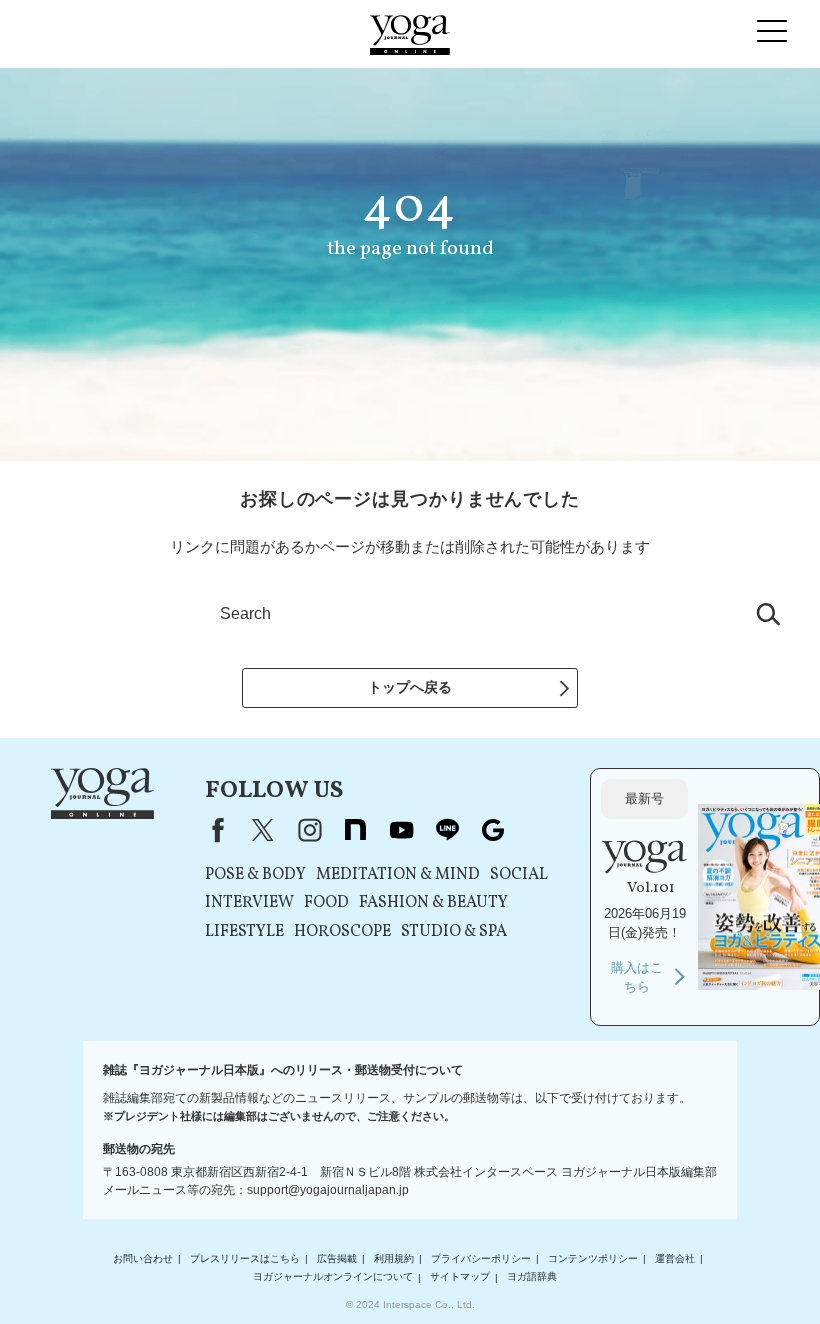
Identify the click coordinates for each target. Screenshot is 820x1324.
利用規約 (394, 1258)
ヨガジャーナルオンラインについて (333, 1277)
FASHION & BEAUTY (433, 903)
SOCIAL (519, 875)
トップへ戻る (410, 687)
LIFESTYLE (244, 932)
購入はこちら (637, 977)
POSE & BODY (255, 875)
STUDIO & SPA (454, 932)
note (355, 830)
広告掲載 (337, 1258)
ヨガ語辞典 (532, 1277)
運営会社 (675, 1258)
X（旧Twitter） (263, 830)
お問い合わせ (143, 1258)
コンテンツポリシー (593, 1258)
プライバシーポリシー (481, 1258)
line (447, 830)
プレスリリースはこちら (245, 1258)
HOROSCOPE (342, 932)
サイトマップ (460, 1277)
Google (493, 830)
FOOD (326, 903)
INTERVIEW (249, 903)
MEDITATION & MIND (398, 875)
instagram (309, 830)
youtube (401, 830)
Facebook (214, 830)
